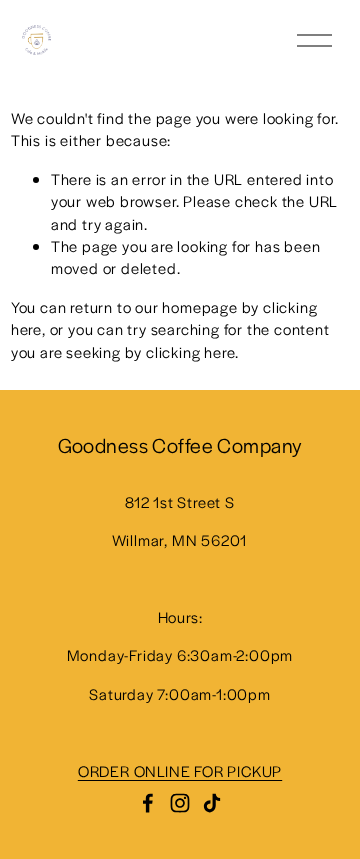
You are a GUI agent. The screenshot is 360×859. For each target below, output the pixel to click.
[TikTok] (212, 803)
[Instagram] (180, 803)
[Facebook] (148, 803)
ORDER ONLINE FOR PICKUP (180, 770)
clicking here (190, 351)
